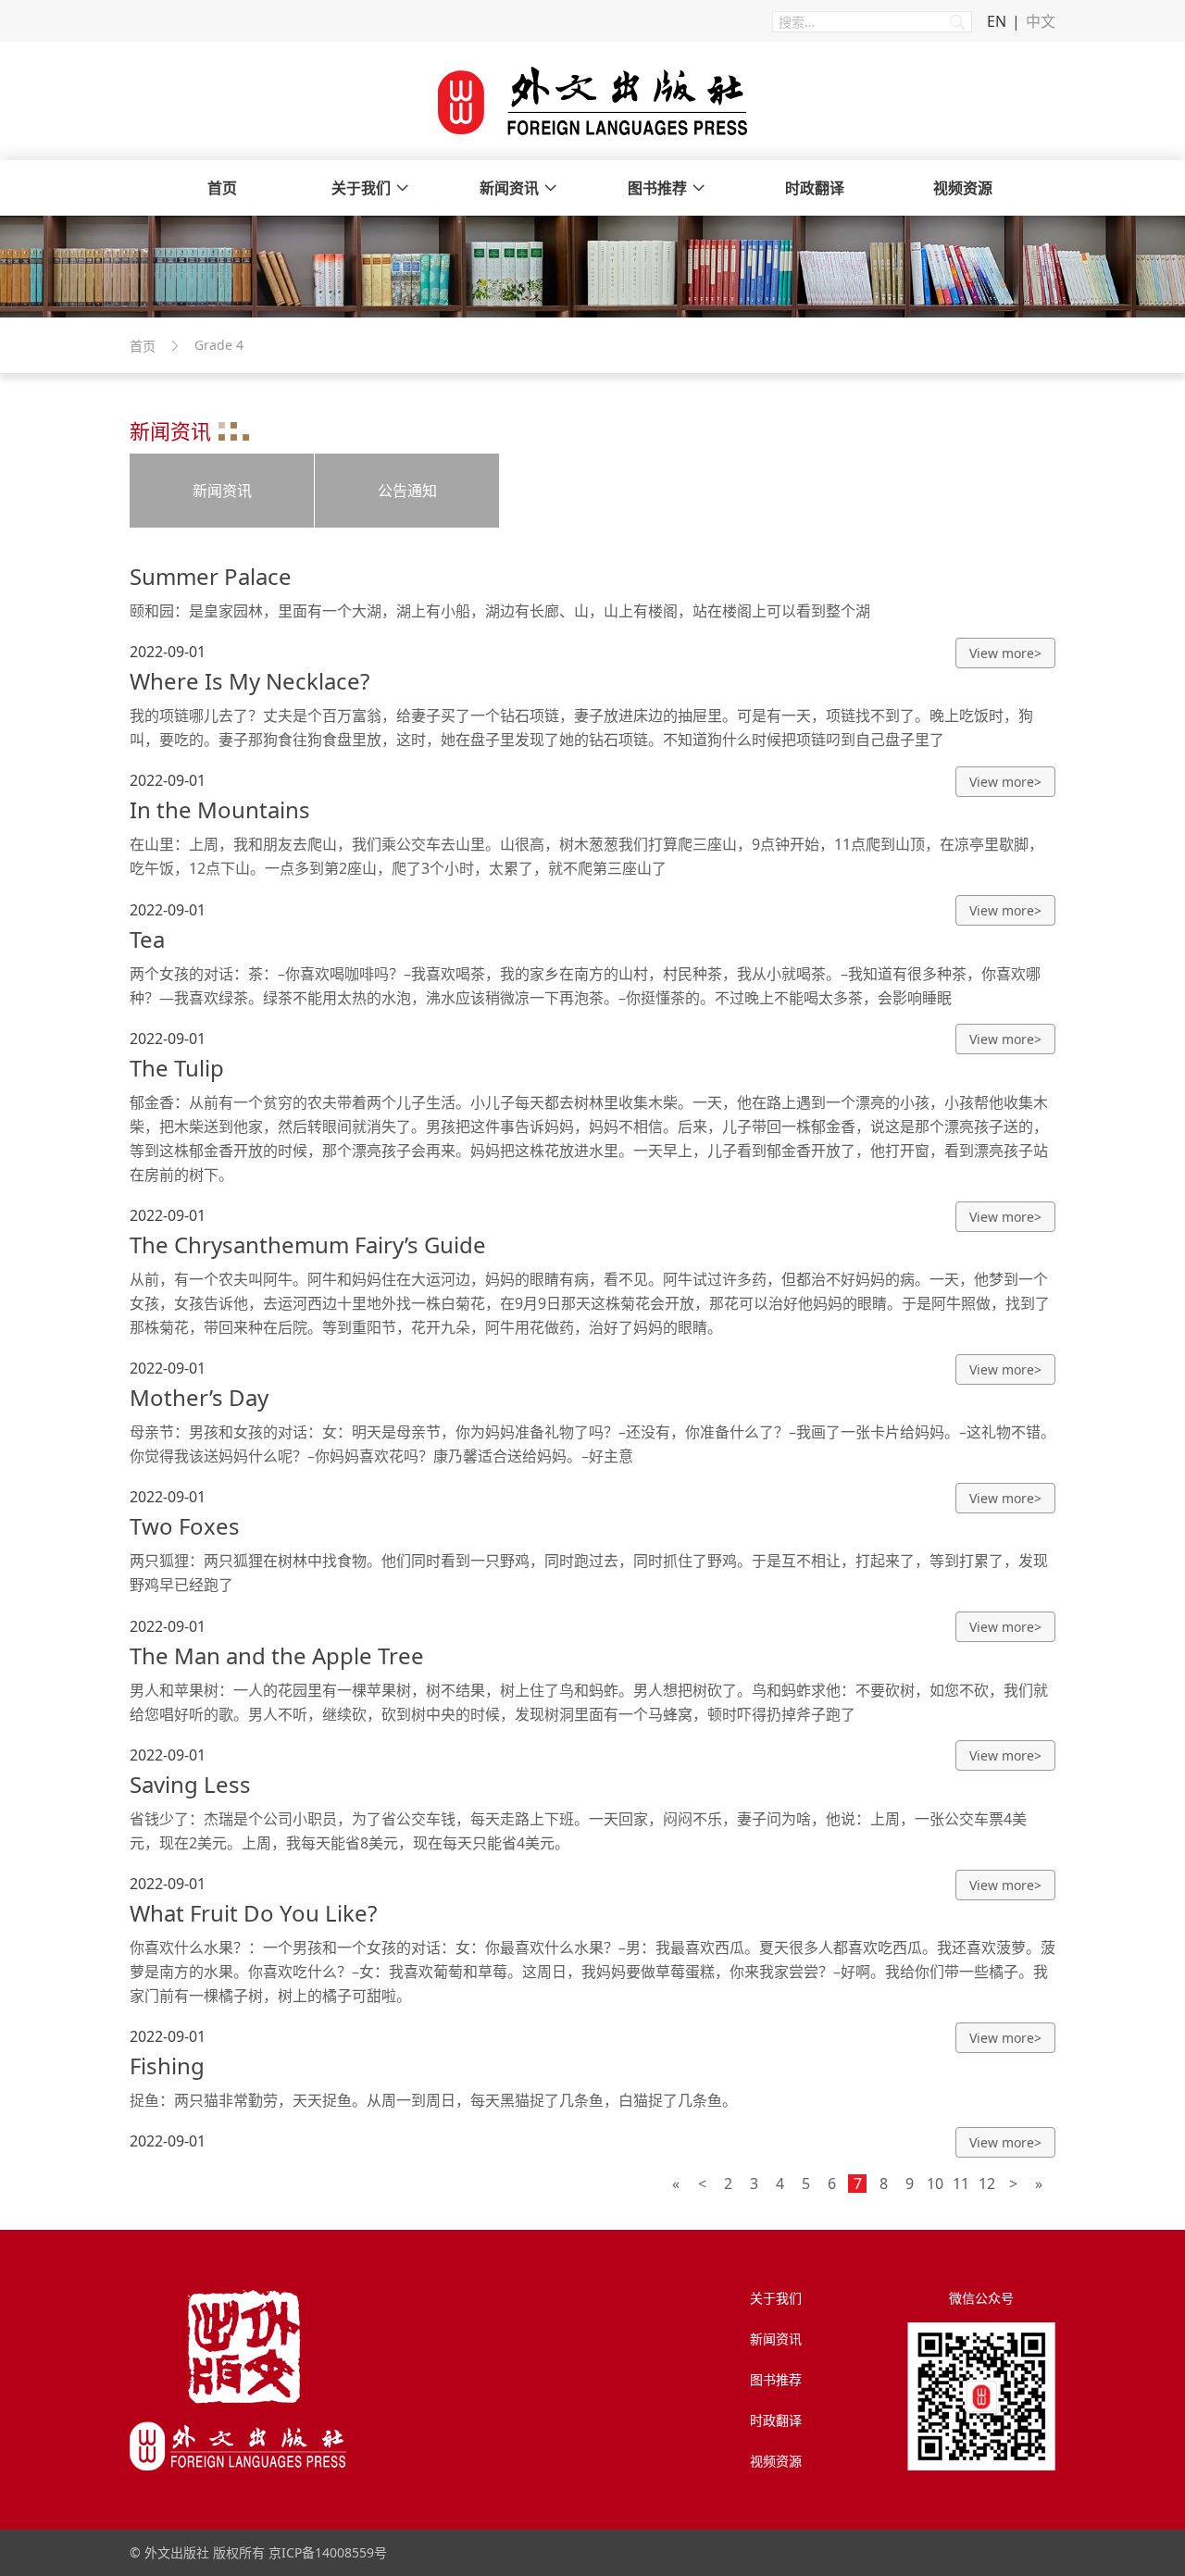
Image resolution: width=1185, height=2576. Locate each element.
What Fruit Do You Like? (253, 1913)
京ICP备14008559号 (328, 2552)
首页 (222, 188)
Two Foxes (185, 1526)
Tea (147, 939)
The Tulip (177, 1068)
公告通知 (407, 491)
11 (961, 2184)
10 (935, 2184)
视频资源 (963, 188)
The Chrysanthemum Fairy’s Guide (308, 1244)
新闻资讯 (509, 188)
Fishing (167, 2066)
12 (987, 2184)
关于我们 (361, 188)
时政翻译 (815, 188)
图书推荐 (657, 188)
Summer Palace (211, 576)
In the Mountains (220, 809)
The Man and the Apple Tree (277, 1655)
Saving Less (190, 1784)
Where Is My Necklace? (249, 681)
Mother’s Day (199, 1397)
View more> (1005, 653)
